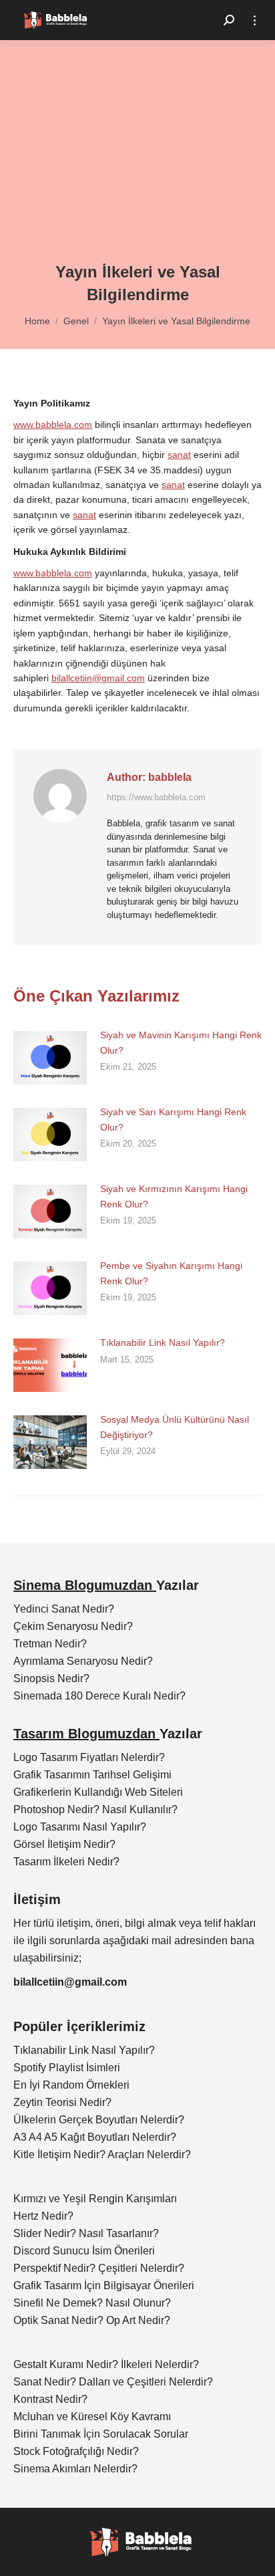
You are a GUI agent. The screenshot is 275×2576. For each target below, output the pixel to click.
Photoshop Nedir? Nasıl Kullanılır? (95, 1809)
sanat (179, 455)
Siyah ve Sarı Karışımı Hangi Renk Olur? (173, 1119)
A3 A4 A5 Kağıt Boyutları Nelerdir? (95, 2137)
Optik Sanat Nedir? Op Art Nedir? (92, 2320)
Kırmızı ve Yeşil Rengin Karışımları (95, 2199)
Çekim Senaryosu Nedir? (73, 1626)
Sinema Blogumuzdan (85, 1585)
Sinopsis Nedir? (51, 1678)
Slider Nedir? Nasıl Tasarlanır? (86, 2233)
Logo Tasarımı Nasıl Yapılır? (80, 1827)
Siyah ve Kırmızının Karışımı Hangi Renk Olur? (174, 1196)
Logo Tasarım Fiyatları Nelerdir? (89, 1757)
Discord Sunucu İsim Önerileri (84, 2251)
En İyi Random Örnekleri (71, 2085)
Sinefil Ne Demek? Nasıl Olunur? (92, 2303)
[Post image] (50, 1058)
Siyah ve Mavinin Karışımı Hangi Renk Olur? (181, 1042)
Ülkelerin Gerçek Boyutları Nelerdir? (99, 2120)
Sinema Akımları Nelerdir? (75, 2469)
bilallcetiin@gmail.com (98, 678)
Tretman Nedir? (50, 1644)
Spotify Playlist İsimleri (67, 2068)
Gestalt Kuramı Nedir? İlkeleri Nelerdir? (106, 2364)
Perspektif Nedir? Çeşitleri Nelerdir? (99, 2268)
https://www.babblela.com (156, 797)
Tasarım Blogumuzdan (86, 1734)
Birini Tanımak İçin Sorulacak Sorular (101, 2434)
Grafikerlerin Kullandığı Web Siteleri (98, 1792)
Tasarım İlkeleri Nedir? (66, 1862)
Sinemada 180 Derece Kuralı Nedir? (99, 1696)
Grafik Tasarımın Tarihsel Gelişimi (92, 1775)
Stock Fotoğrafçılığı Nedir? (76, 2451)
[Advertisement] (137, 160)
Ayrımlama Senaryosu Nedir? (83, 1661)
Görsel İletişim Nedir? (64, 1844)
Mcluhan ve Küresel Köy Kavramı (92, 2417)
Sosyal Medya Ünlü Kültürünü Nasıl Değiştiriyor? (175, 1427)
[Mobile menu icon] (255, 20)
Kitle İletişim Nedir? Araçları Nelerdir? (102, 2154)
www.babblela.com (53, 425)
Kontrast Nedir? (50, 2399)
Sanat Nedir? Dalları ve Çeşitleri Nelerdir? (113, 2382)
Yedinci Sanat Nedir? (64, 1609)
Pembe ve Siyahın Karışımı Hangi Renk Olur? (171, 1273)
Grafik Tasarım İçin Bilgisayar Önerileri (104, 2286)
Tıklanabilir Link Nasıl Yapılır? (163, 1342)
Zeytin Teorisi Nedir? (62, 2102)
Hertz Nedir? (43, 2216)
